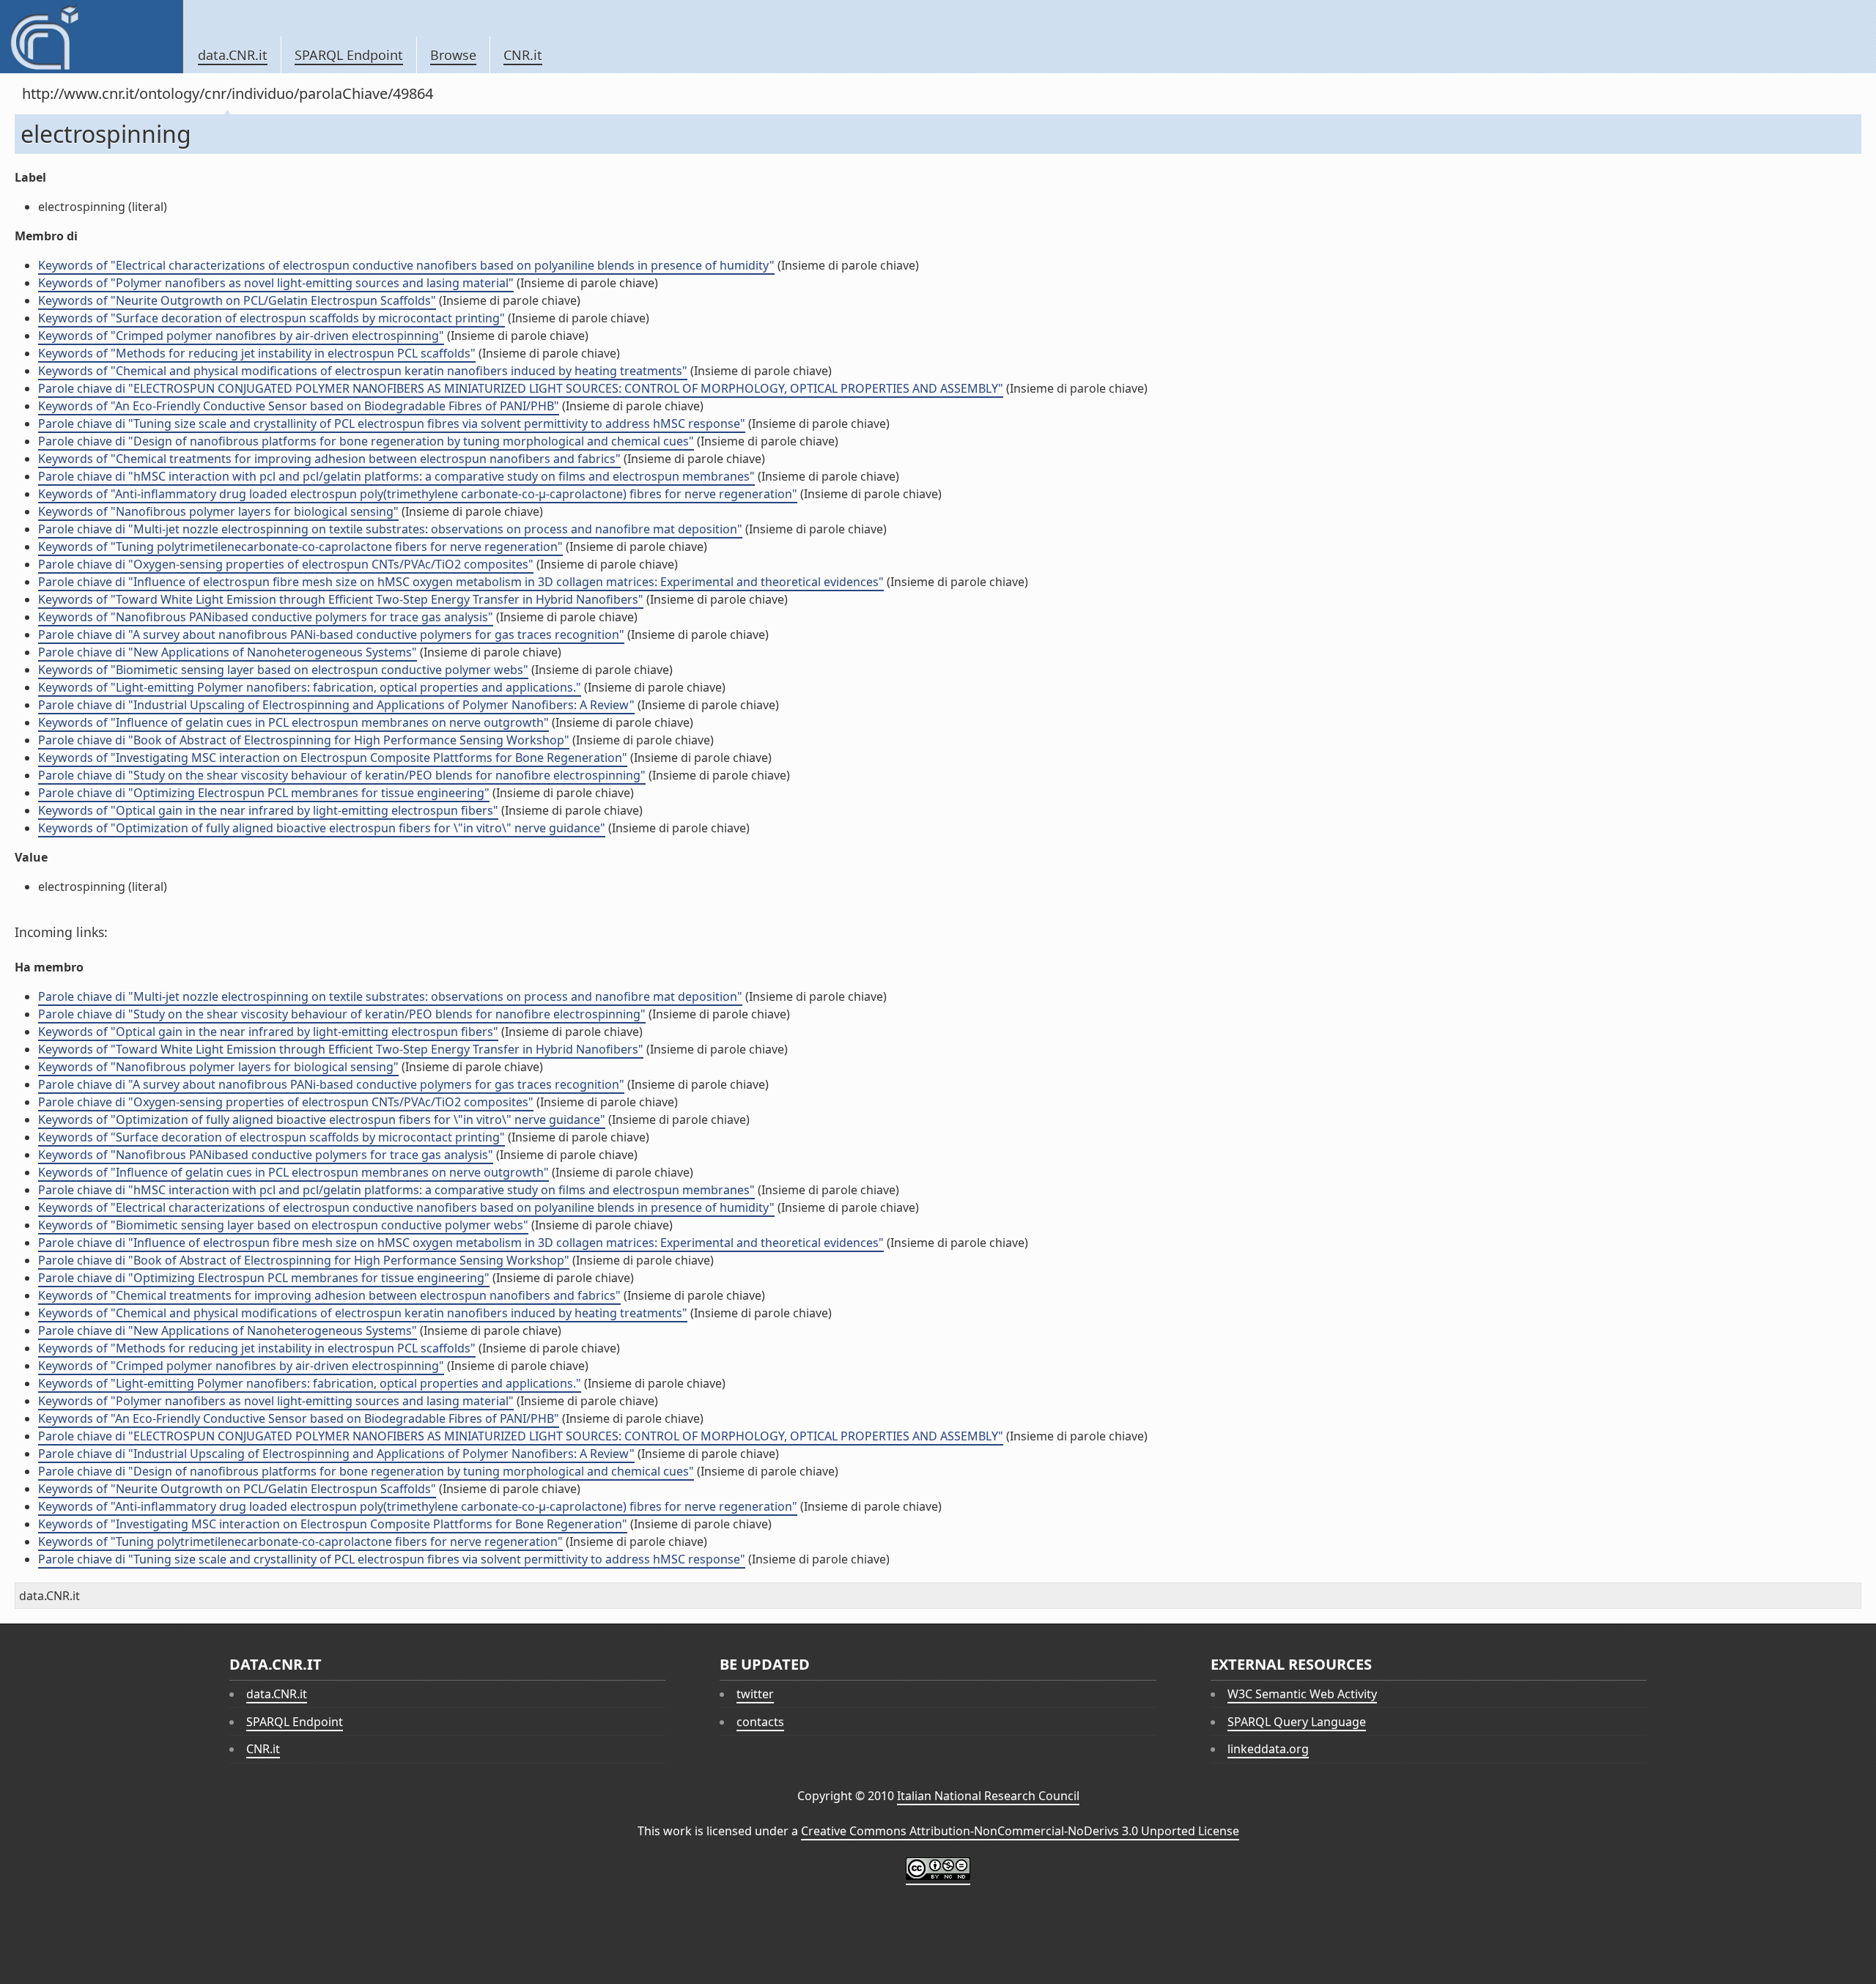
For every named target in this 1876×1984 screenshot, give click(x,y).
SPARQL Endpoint (349, 55)
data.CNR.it (233, 55)
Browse (453, 55)
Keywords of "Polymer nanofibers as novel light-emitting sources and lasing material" (276, 283)
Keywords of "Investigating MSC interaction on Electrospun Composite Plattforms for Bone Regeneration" (333, 758)
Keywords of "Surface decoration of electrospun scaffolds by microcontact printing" (272, 318)
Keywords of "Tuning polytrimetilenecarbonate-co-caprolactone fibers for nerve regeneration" (300, 547)
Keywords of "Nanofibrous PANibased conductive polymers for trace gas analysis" (266, 617)
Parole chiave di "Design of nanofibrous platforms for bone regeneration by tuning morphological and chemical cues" (366, 441)
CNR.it (523, 55)
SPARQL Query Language (1297, 1722)
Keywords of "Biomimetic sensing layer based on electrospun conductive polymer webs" (283, 670)
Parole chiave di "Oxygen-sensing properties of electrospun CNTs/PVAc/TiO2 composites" (286, 564)
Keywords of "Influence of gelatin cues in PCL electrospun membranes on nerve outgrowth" (293, 722)
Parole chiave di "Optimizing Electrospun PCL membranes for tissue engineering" (264, 793)
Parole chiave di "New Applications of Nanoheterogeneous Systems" (228, 652)
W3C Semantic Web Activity (1302, 1694)
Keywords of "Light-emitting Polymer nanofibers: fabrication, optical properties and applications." (310, 687)
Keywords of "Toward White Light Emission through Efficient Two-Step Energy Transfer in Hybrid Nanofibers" (341, 599)
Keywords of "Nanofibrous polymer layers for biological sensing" (218, 511)
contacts (760, 1722)
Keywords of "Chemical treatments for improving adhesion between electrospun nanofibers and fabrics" (329, 459)
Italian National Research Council (988, 1796)
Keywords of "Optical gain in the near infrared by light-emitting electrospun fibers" (268, 810)
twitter (755, 1694)
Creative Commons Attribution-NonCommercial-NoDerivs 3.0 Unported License (1020, 1831)
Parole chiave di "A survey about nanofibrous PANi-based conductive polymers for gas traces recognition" (331, 634)
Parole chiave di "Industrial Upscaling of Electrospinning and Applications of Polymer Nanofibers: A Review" (336, 705)
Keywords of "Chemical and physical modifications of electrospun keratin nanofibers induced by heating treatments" (363, 371)
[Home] (91, 37)
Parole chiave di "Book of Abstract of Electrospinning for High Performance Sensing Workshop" (304, 740)
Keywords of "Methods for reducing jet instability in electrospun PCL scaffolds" (257, 353)
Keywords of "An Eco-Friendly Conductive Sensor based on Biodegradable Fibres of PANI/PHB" (299, 406)
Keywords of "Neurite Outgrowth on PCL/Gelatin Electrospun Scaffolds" (237, 300)
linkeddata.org (1268, 1749)
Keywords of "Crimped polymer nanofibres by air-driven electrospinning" (241, 336)
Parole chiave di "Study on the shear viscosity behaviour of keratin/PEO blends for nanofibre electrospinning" (342, 775)
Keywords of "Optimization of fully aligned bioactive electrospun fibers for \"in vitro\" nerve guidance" (322, 828)
